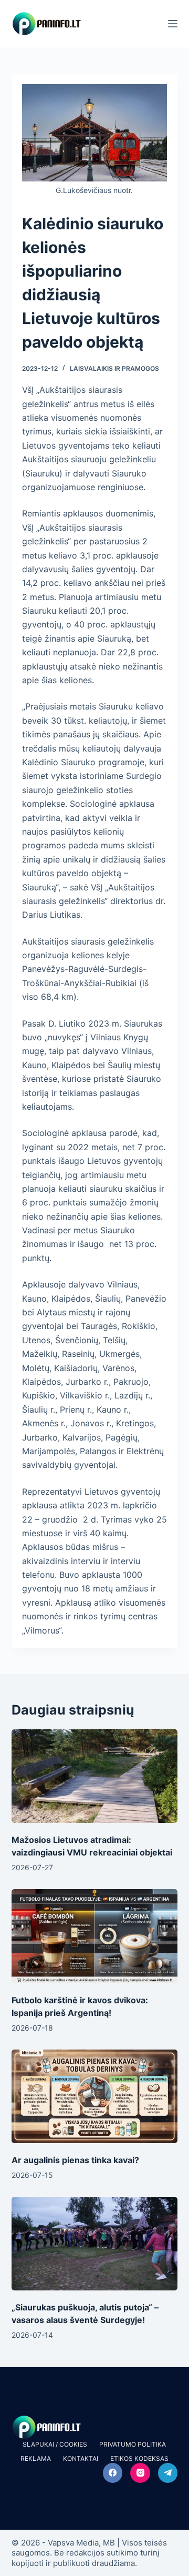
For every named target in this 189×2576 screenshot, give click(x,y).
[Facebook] (113, 2473)
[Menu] (173, 24)
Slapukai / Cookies (55, 2444)
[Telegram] (168, 2473)
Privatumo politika (133, 2444)
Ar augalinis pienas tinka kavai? (75, 2160)
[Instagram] (140, 2473)
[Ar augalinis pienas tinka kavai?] (95, 2096)
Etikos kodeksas (139, 2458)
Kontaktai (81, 2458)
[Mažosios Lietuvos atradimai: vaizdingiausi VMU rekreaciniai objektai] (95, 1776)
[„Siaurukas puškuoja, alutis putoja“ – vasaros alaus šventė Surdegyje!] (95, 2244)
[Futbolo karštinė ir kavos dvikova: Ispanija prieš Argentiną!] (95, 1936)
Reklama (36, 2458)
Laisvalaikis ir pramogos (114, 368)
